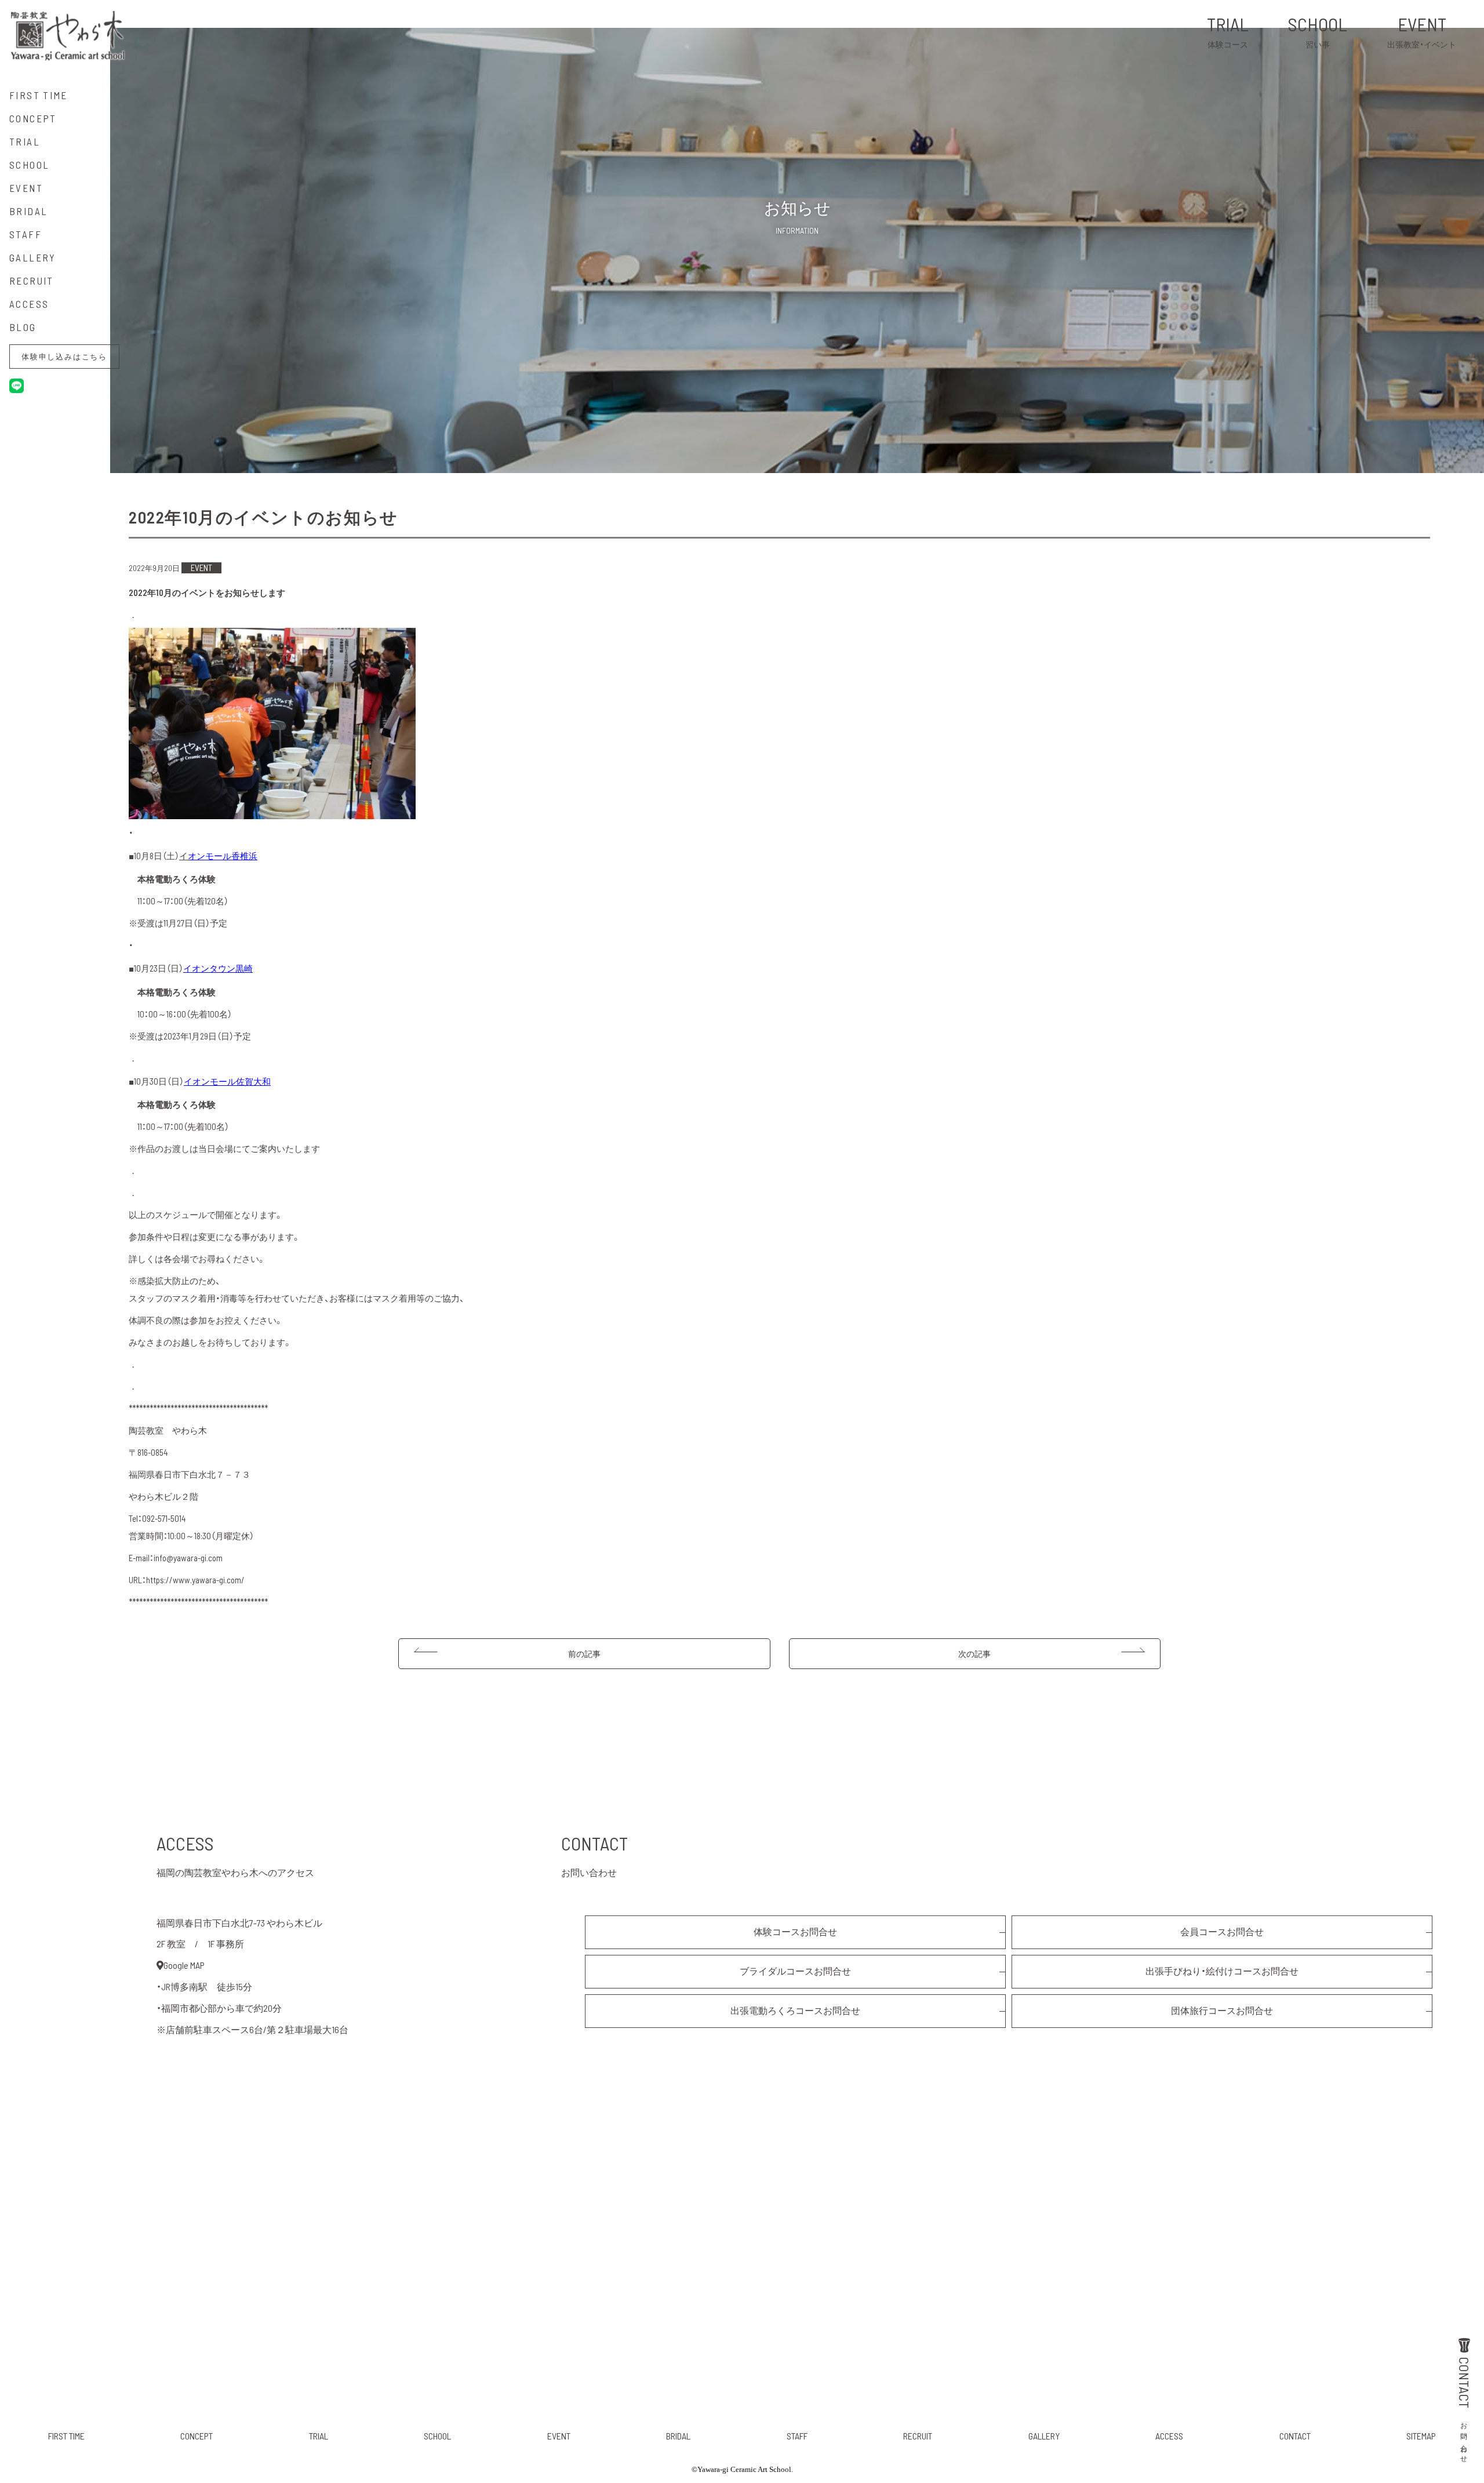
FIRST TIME (66, 2436)
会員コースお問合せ (1222, 1931)
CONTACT (1465, 2409)
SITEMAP (1421, 2436)
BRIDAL (678, 2436)
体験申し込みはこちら (64, 357)
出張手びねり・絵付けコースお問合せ (1222, 1971)
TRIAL (1228, 31)
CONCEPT (197, 2436)
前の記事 (584, 1654)
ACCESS (1169, 2436)
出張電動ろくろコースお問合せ (795, 2010)
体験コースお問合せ (795, 1931)
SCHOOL (1318, 31)
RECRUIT (918, 2436)
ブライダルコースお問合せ (795, 1971)
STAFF (797, 2436)
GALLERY (1044, 2436)
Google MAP (184, 1965)
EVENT (1422, 31)
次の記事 (974, 1654)
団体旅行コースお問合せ (1222, 2010)
